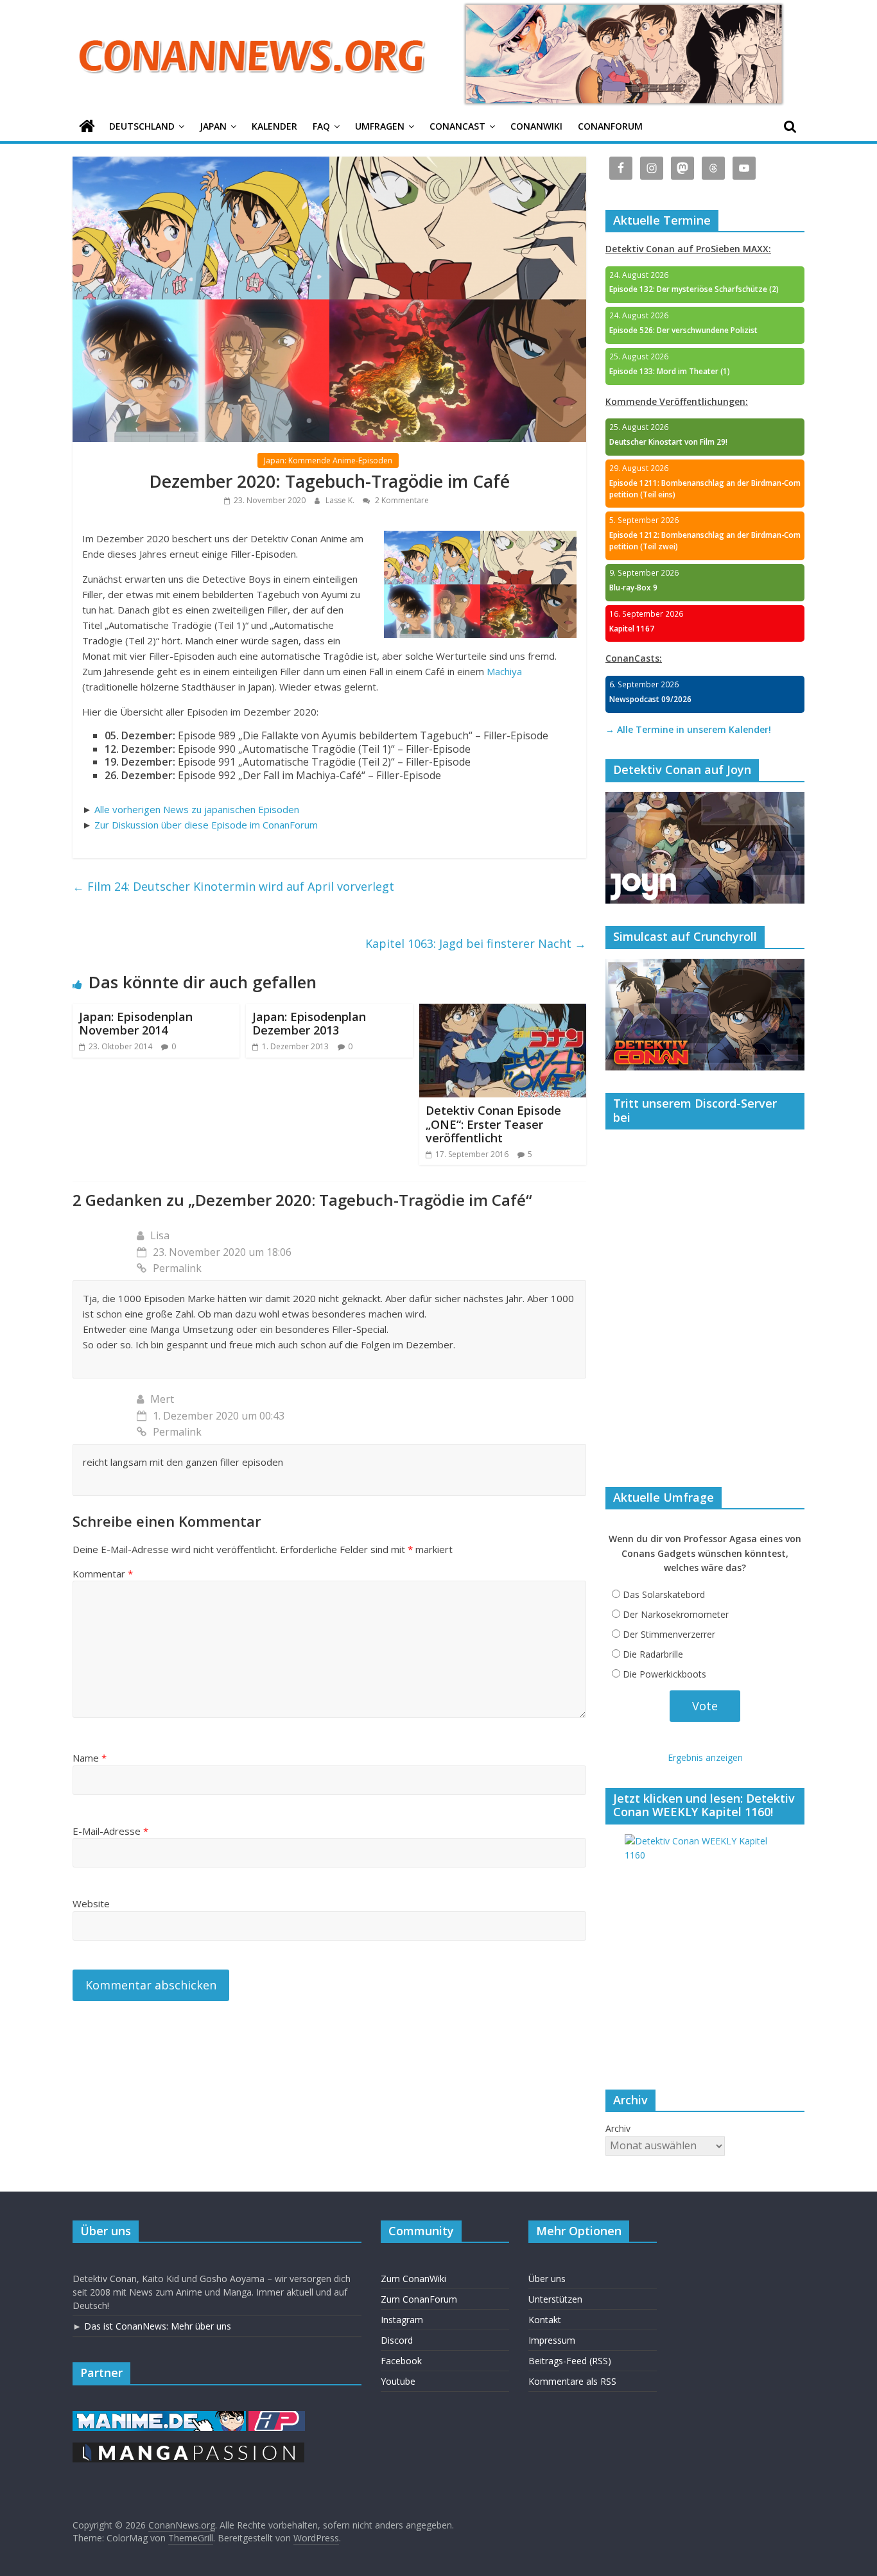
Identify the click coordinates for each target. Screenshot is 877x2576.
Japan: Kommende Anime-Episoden (328, 460)
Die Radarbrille (653, 1654)
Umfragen (380, 126)
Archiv (618, 2128)
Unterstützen (555, 2299)
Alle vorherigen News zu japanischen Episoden (197, 809)
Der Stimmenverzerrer (669, 1634)
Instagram (402, 2320)
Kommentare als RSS (572, 2381)
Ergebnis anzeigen (705, 1757)
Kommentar (103, 1574)
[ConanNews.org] (87, 127)
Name (90, 1758)
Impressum (552, 2340)
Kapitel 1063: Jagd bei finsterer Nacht (476, 943)
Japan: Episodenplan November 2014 (136, 1024)
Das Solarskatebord (664, 1594)
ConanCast (457, 126)
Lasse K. (341, 500)
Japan (213, 126)
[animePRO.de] (277, 2417)
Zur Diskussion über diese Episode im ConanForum (206, 825)
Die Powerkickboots (664, 1674)
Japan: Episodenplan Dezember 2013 (309, 1024)
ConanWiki (536, 126)
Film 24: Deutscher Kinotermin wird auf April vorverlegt (233, 886)
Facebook (401, 2361)
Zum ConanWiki (413, 2279)
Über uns (547, 2279)
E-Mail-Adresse (110, 1831)
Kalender (274, 126)
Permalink (177, 1268)
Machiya (504, 671)
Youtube (398, 2381)
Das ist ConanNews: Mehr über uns (158, 2326)
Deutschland (142, 126)
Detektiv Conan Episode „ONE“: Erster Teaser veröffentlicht (493, 1124)
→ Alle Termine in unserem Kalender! (688, 729)
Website (91, 1903)
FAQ (321, 126)
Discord (397, 2340)
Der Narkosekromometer (676, 1614)
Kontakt (545, 2320)
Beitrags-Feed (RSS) (570, 2361)
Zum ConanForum (419, 2299)
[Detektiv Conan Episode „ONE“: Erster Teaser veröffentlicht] (503, 1011)
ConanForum (610, 126)
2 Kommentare (401, 500)
